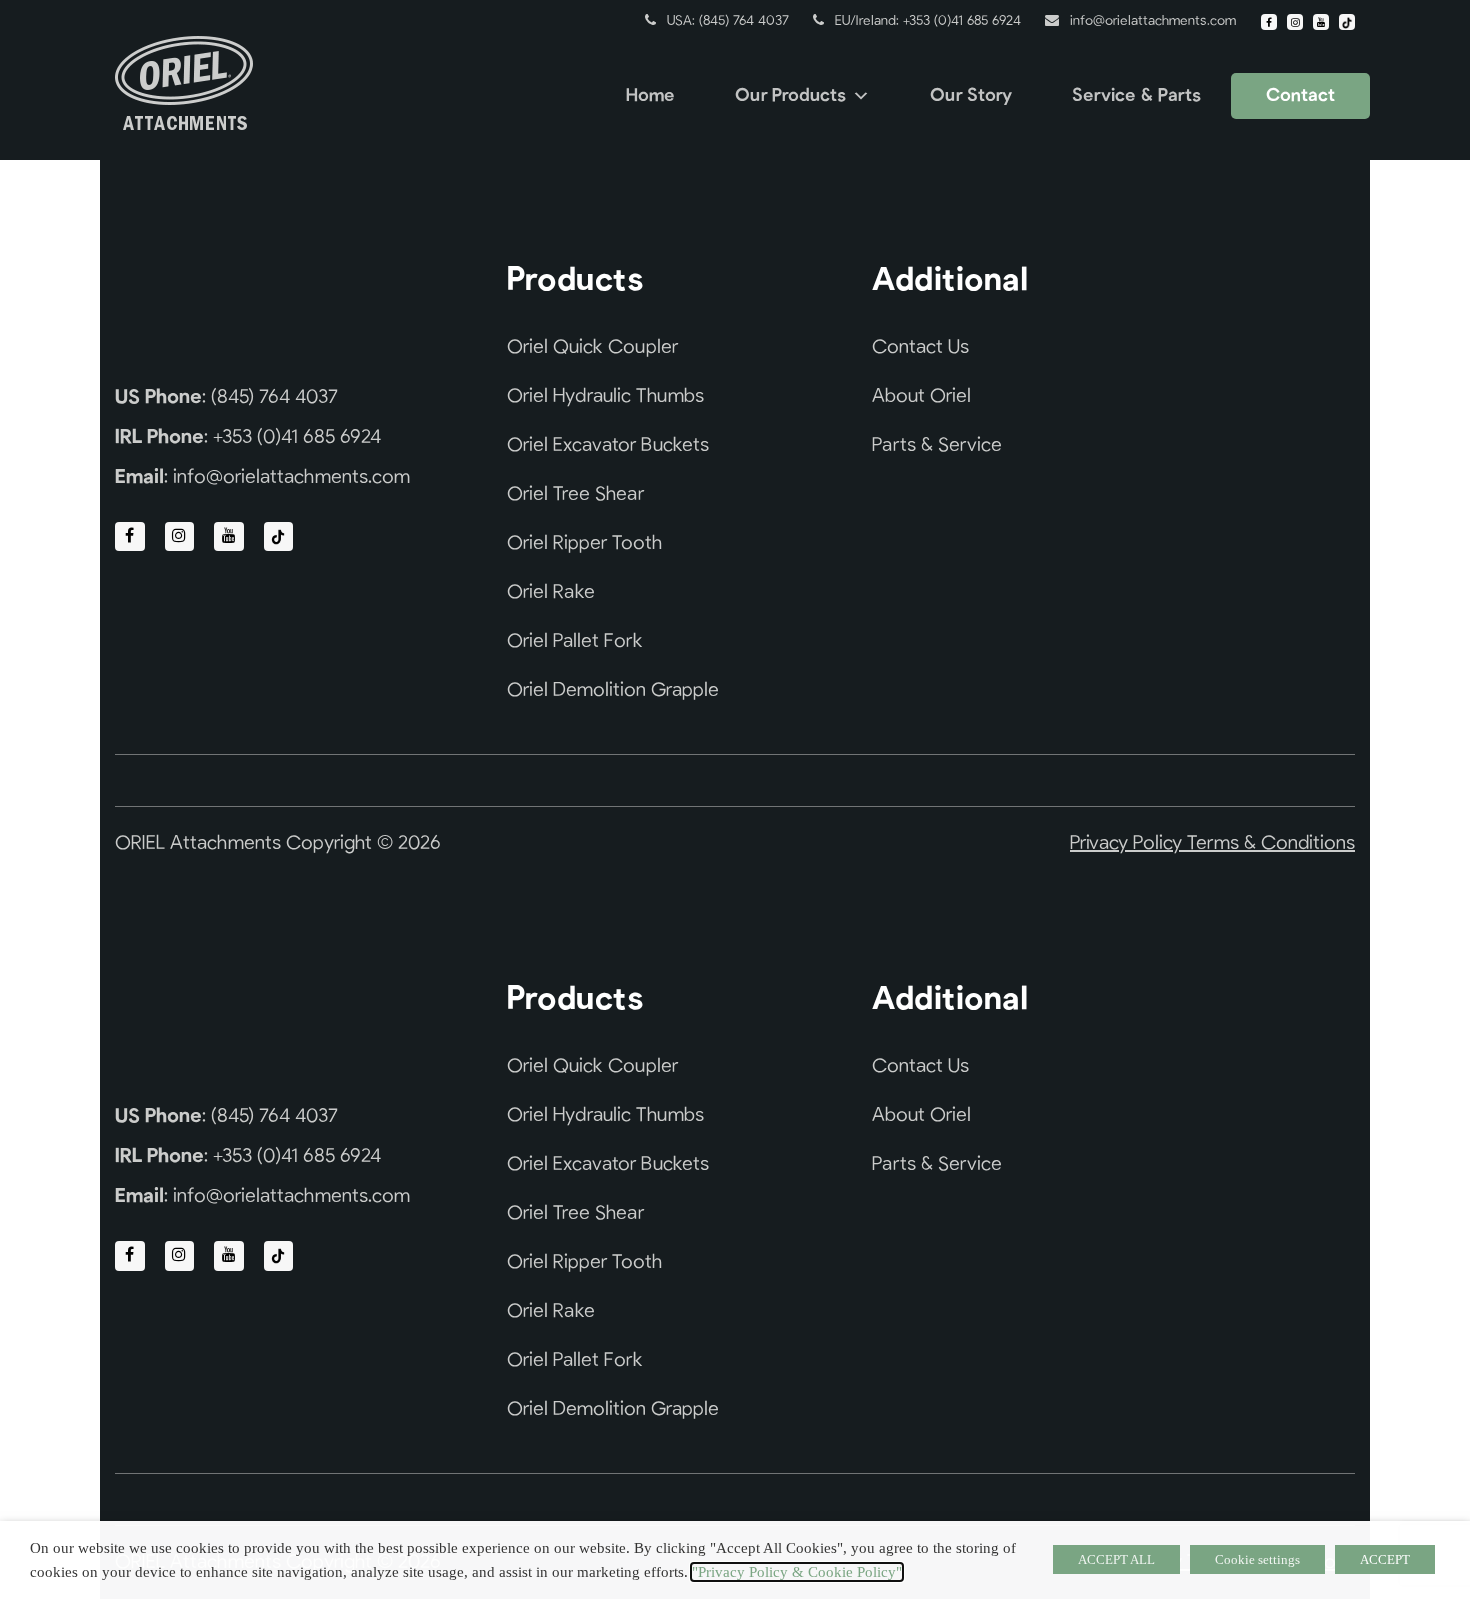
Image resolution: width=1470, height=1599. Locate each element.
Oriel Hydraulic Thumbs (605, 396)
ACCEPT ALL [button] (1116, 1559)
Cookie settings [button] (1257, 1559)
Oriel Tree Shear (575, 494)
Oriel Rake (551, 592)
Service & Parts (1136, 96)
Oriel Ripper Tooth (584, 543)
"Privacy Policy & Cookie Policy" (797, 1572)
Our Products (790, 96)
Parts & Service (937, 445)
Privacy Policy (1128, 843)
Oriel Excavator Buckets (608, 445)
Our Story (971, 96)
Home (650, 96)
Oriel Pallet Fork (575, 641)
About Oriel (921, 396)
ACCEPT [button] (1385, 1559)
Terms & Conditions (1271, 843)
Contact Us (920, 347)
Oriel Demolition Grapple (613, 690)
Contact (1300, 96)
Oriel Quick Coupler (592, 347)
